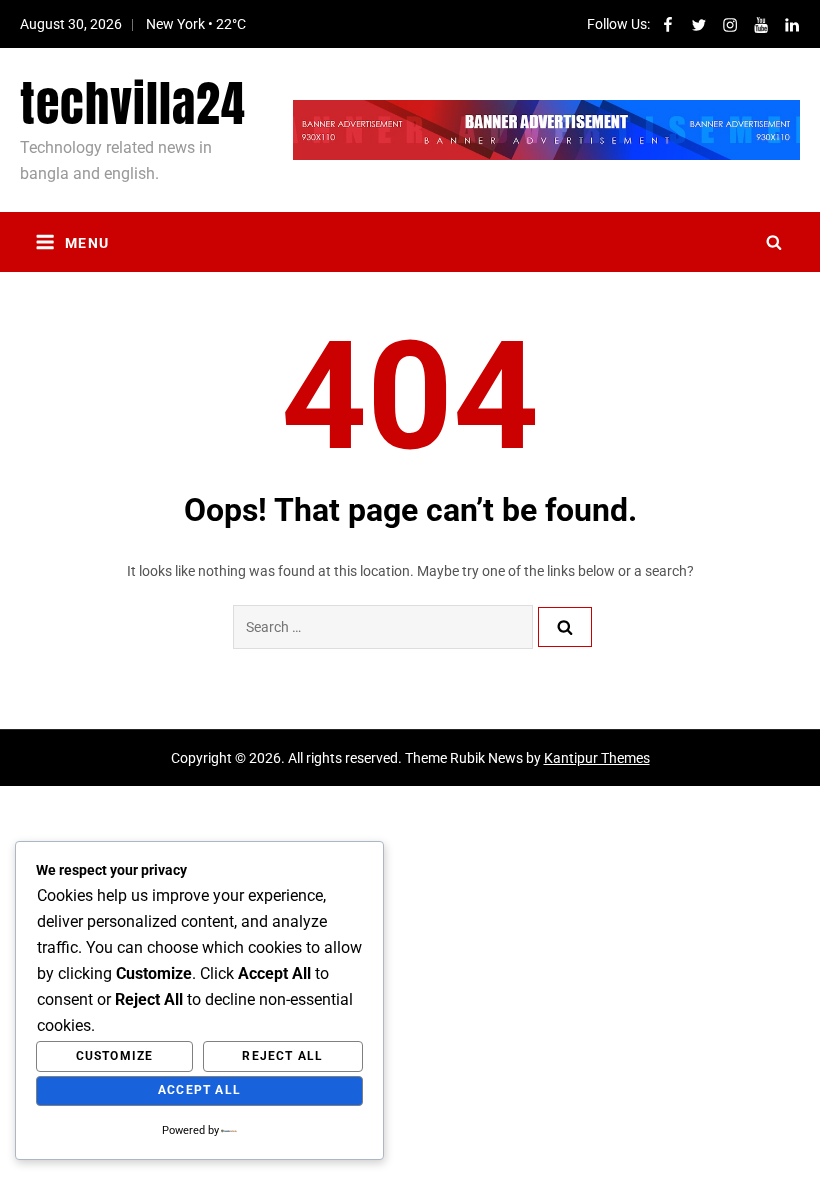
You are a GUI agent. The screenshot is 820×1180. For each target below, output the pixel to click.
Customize (115, 1056)
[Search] (565, 627)
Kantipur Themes (597, 758)
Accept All (199, 1090)
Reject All (282, 1056)
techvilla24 (133, 104)
